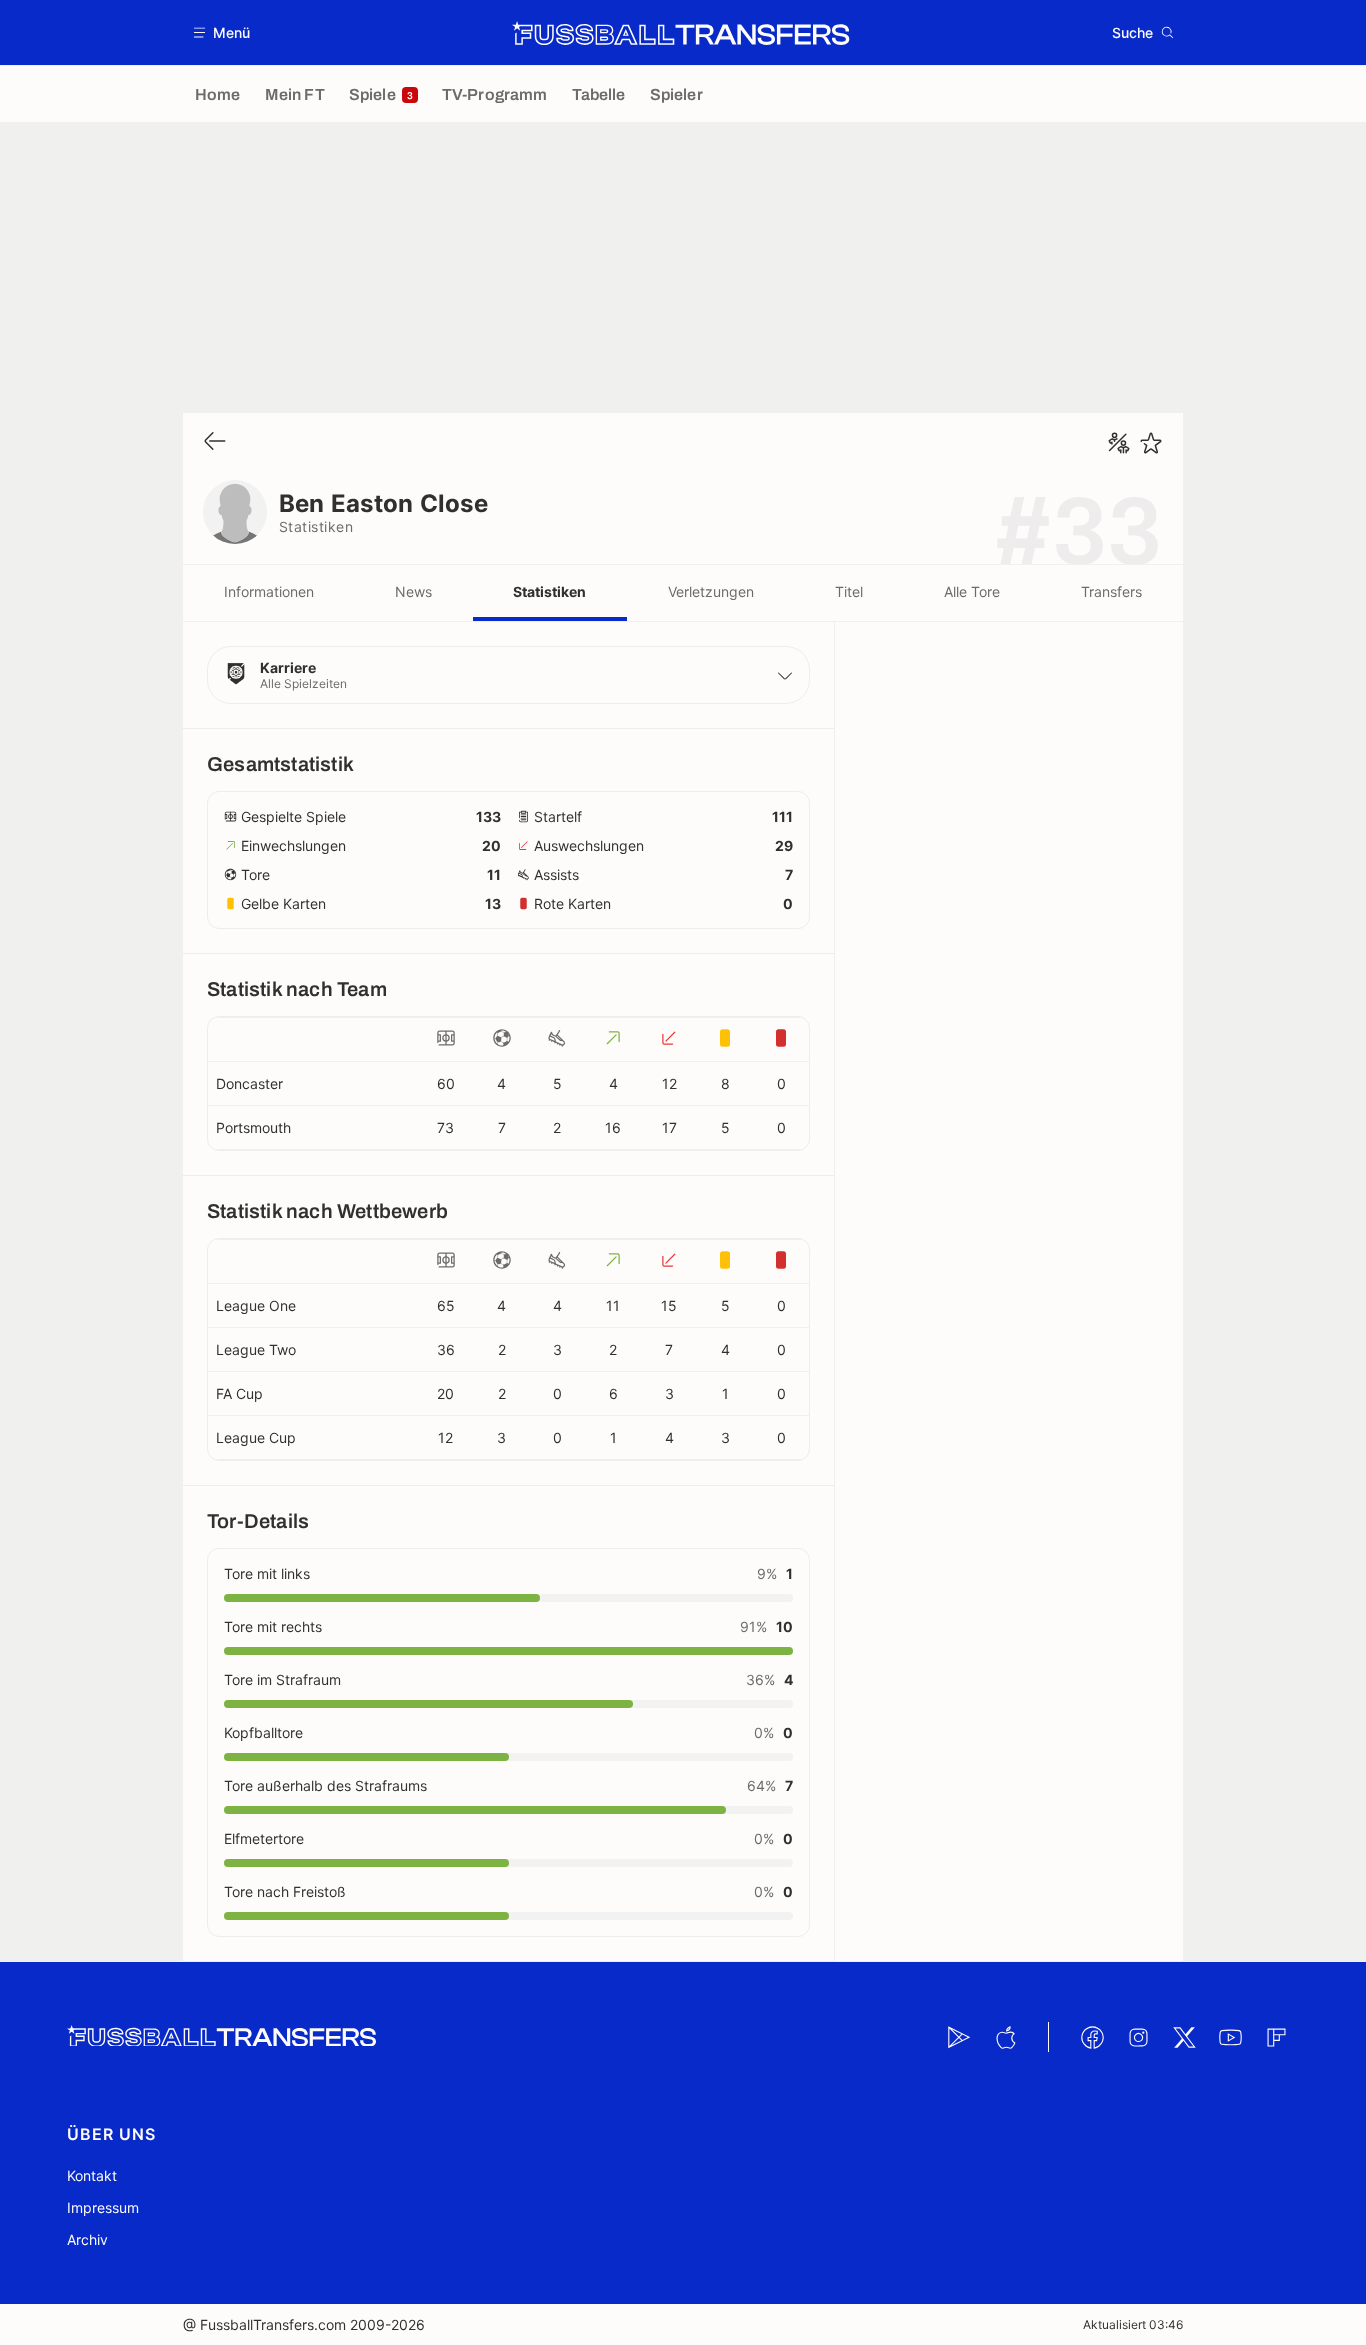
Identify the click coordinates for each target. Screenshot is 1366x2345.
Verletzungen (711, 591)
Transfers (1111, 591)
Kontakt (92, 2175)
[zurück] (215, 442)
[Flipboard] (1276, 2037)
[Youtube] (1230, 2037)
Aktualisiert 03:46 (1133, 2324)
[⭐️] (1151, 443)
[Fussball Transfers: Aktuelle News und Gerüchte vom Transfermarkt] (681, 33)
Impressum (103, 2207)
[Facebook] (1092, 2037)
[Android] (959, 2037)
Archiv (87, 2239)
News (413, 591)
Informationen (269, 591)
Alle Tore (972, 591)
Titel (849, 591)
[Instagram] (1138, 2037)
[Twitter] (1184, 2037)
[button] (222, 32)
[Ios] (1005, 2037)
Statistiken (549, 591)
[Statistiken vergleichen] (1119, 443)
